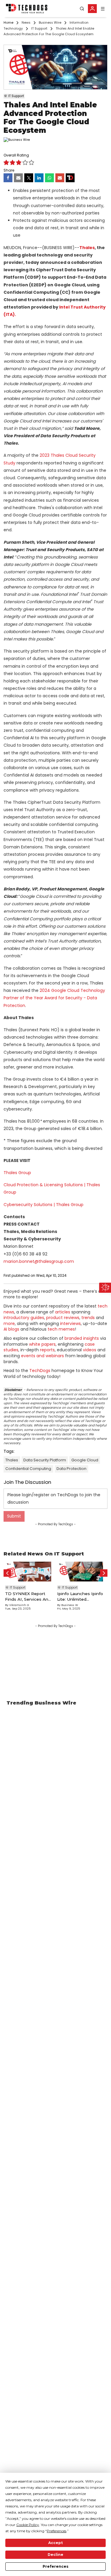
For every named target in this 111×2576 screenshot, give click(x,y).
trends (88, 1318)
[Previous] (7, 1573)
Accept (55, 2543)
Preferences (55, 2566)
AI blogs (11, 1329)
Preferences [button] (57, 2531)
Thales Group (17, 1173)
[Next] (104, 1573)
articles (63, 1312)
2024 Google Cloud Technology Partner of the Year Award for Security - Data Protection (54, 998)
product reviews (63, 1318)
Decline (55, 2555)
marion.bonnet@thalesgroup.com (39, 1261)
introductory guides (24, 1318)
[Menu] (103, 9)
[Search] (82, 9)
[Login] (92, 9)
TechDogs (40, 1371)
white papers (42, 1344)
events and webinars (42, 1356)
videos (90, 1350)
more (9, 1323)
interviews (70, 1323)
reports (47, 1350)
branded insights (82, 1338)
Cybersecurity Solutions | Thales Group (44, 1205)
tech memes (61, 1329)
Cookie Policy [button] (28, 2525)
